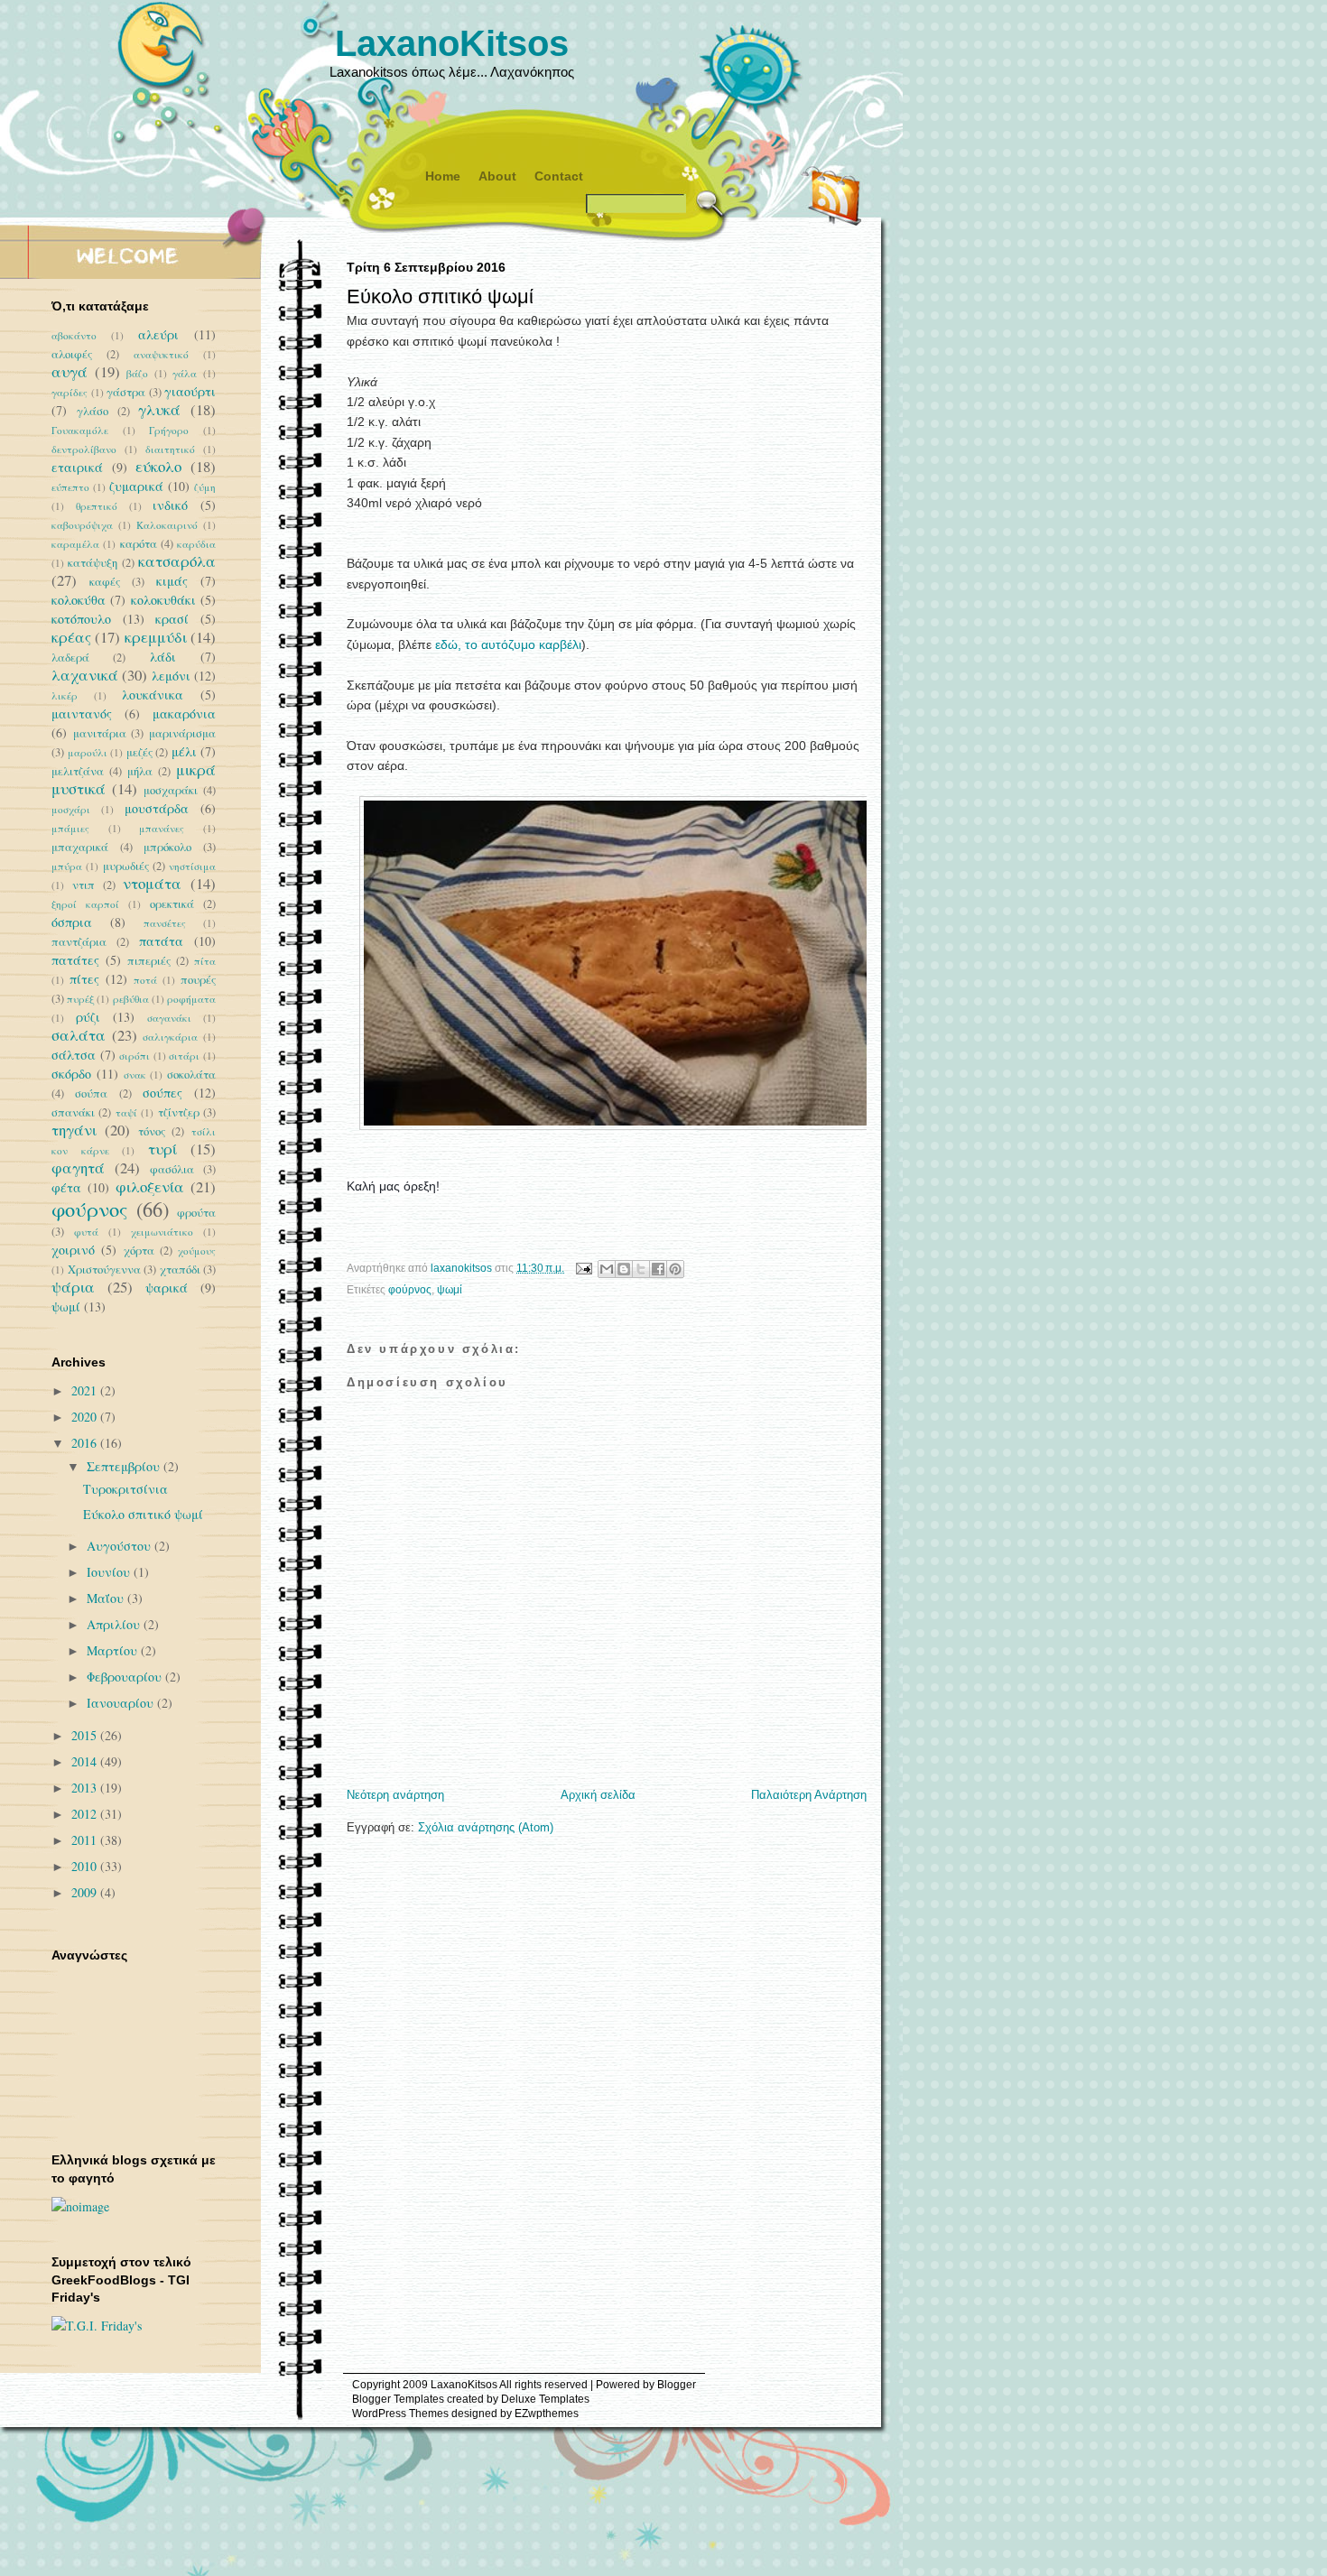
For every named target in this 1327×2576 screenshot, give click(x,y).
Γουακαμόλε (80, 430)
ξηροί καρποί (85, 904)
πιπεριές (149, 961)
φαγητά (78, 1168)
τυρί (162, 1149)
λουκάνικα (153, 695)
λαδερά (70, 658)
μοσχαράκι (171, 790)
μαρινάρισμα (182, 733)
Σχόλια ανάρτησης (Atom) (486, 1827)
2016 (86, 1443)
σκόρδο (71, 1074)
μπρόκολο (167, 847)
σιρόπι (135, 1056)
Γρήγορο (169, 430)
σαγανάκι (169, 1018)
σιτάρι (184, 1056)
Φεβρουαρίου (126, 1677)
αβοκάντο (74, 335)
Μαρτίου (114, 1650)
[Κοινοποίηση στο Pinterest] (675, 1269)
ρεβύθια (131, 999)
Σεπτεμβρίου (125, 1466)
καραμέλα (75, 544)
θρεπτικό (97, 506)
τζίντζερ (179, 1112)
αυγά (70, 371)
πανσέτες (165, 923)
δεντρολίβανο (84, 449)
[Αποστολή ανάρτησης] (583, 1268)
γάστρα (126, 392)
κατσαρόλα (177, 561)
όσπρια (72, 922)
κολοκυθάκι (163, 600)
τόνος (152, 1131)
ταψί (126, 1112)
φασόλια (172, 1169)
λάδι (163, 657)
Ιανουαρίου (122, 1703)
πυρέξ (80, 999)
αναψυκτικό (161, 354)
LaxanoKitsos (452, 43)
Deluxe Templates (545, 2399)
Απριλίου (115, 1624)
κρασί (172, 619)
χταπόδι (180, 1269)
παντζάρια (79, 942)
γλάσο (93, 411)
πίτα (205, 961)
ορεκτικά (172, 904)
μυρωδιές (126, 866)
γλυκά (159, 409)
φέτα (66, 1187)
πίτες (84, 979)
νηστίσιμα (192, 866)
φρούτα (196, 1213)
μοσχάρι (71, 809)
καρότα (139, 544)
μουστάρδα (157, 808)
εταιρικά (77, 467)
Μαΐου (107, 1598)
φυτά (86, 1232)
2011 (86, 1840)
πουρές (198, 980)
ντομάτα (152, 883)
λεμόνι (171, 676)
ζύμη (205, 487)
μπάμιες (70, 828)
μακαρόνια (184, 713)
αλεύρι (158, 334)
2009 (86, 1892)
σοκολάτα (191, 1075)
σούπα (91, 1093)
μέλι (184, 751)
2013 (86, 1788)
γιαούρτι (190, 391)
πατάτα (161, 941)
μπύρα (67, 866)
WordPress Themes (400, 2414)
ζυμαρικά (136, 486)
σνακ (135, 1075)
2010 (86, 1866)
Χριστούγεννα (104, 1269)
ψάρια (73, 1287)
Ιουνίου (110, 1572)
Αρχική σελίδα (598, 1795)
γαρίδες (70, 392)
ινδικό (170, 505)
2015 (86, 1735)
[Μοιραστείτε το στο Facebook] (658, 1269)
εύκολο (158, 466)
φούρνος (410, 1290)
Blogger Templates (398, 2399)
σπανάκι (73, 1112)
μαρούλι (88, 752)
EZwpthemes (547, 2414)
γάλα (185, 373)
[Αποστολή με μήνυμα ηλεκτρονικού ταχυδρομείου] (607, 1269)
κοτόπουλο (81, 619)
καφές (105, 582)
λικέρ (65, 695)
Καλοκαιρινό (167, 525)
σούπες (162, 1093)
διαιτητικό (170, 449)
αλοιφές (72, 354)
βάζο (137, 373)
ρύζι (88, 1017)
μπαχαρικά (80, 847)
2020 (86, 1417)
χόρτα (139, 1251)
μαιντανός (82, 713)
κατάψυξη (93, 563)
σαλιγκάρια (170, 1037)
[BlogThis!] (624, 1269)
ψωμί (450, 1290)
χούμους (197, 1251)
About (497, 176)
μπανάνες (162, 828)
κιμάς (172, 581)
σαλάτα (79, 1035)
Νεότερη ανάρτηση (395, 1795)
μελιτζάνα (78, 771)
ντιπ (84, 885)
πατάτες (75, 960)
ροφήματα (191, 999)
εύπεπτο (70, 487)
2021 (86, 1390)
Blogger (677, 2385)
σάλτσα (74, 1055)
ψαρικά (167, 1288)
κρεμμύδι (156, 637)
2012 (86, 1814)
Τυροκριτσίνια (125, 1489)
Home (443, 176)
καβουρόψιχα (82, 525)
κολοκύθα (79, 600)
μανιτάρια (100, 733)
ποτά (145, 980)
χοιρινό (73, 1250)
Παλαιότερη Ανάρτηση (809, 1795)
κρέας (71, 637)
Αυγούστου (121, 1546)
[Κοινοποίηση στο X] (641, 1269)
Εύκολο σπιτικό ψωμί (143, 1514)
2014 (86, 1761)
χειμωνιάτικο (162, 1232)
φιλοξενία (150, 1186)
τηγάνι (74, 1130)
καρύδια (196, 544)
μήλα (140, 771)
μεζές (139, 752)
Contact (559, 176)
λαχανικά (85, 675)
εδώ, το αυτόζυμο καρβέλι (508, 644)
